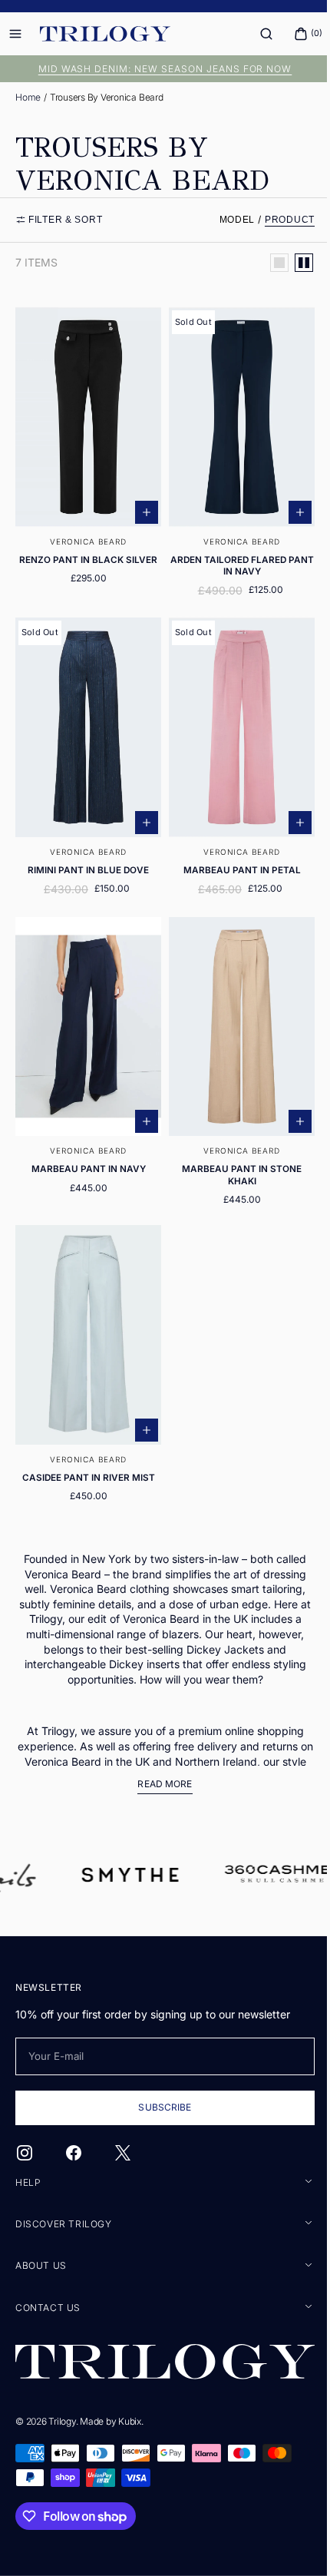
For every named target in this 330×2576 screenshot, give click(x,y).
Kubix (130, 2421)
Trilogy (62, 2421)
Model (226, 220)
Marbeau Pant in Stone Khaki (233, 1149)
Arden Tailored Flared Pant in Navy (233, 556)
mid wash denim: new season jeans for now (159, 69)
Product (278, 220)
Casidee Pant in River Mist (86, 1443)
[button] (255, 34)
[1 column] (268, 263)
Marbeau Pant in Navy (86, 1144)
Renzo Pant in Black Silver (85, 551)
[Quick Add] (141, 503)
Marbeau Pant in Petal (233, 853)
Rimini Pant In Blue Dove (85, 853)
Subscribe (159, 2109)
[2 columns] (292, 263)
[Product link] (86, 454)
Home (28, 97)
